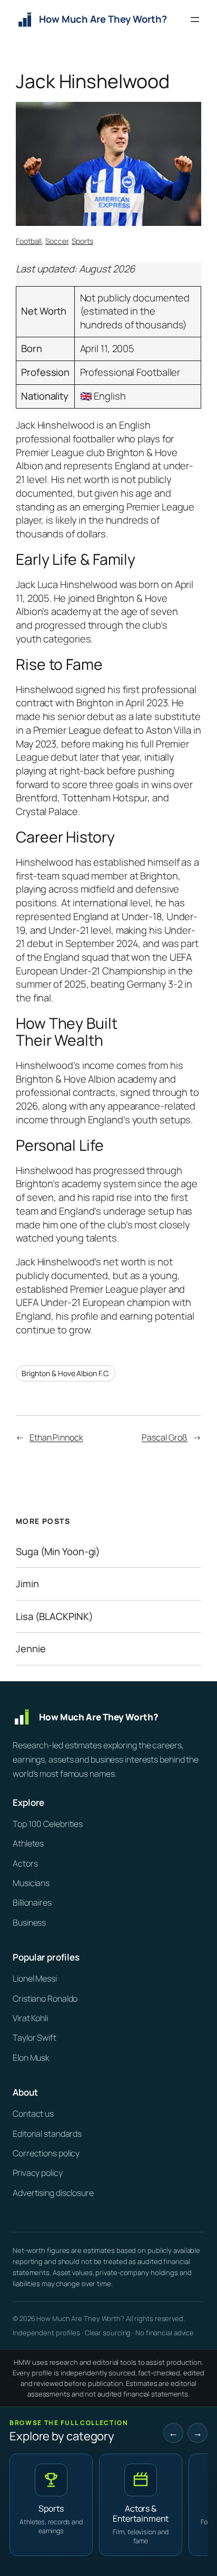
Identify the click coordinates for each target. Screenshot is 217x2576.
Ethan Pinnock (56, 1437)
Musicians (31, 1883)
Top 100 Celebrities (48, 1824)
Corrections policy (46, 2153)
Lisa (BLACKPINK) (54, 1617)
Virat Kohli (30, 2018)
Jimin (27, 1584)
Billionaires (32, 1902)
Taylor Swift (34, 2038)
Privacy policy (38, 2173)
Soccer (57, 241)
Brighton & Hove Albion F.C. (66, 1373)
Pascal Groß (165, 1437)
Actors (25, 1863)
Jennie (31, 1649)
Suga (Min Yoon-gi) (58, 1552)
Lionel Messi (35, 1978)
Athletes (28, 1843)
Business (29, 1922)
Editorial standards (47, 2134)
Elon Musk (31, 2058)
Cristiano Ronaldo (45, 1999)
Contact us (33, 2114)
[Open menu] (195, 20)
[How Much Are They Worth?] (108, 1717)
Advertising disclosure (53, 2193)
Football (29, 241)
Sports (82, 241)
